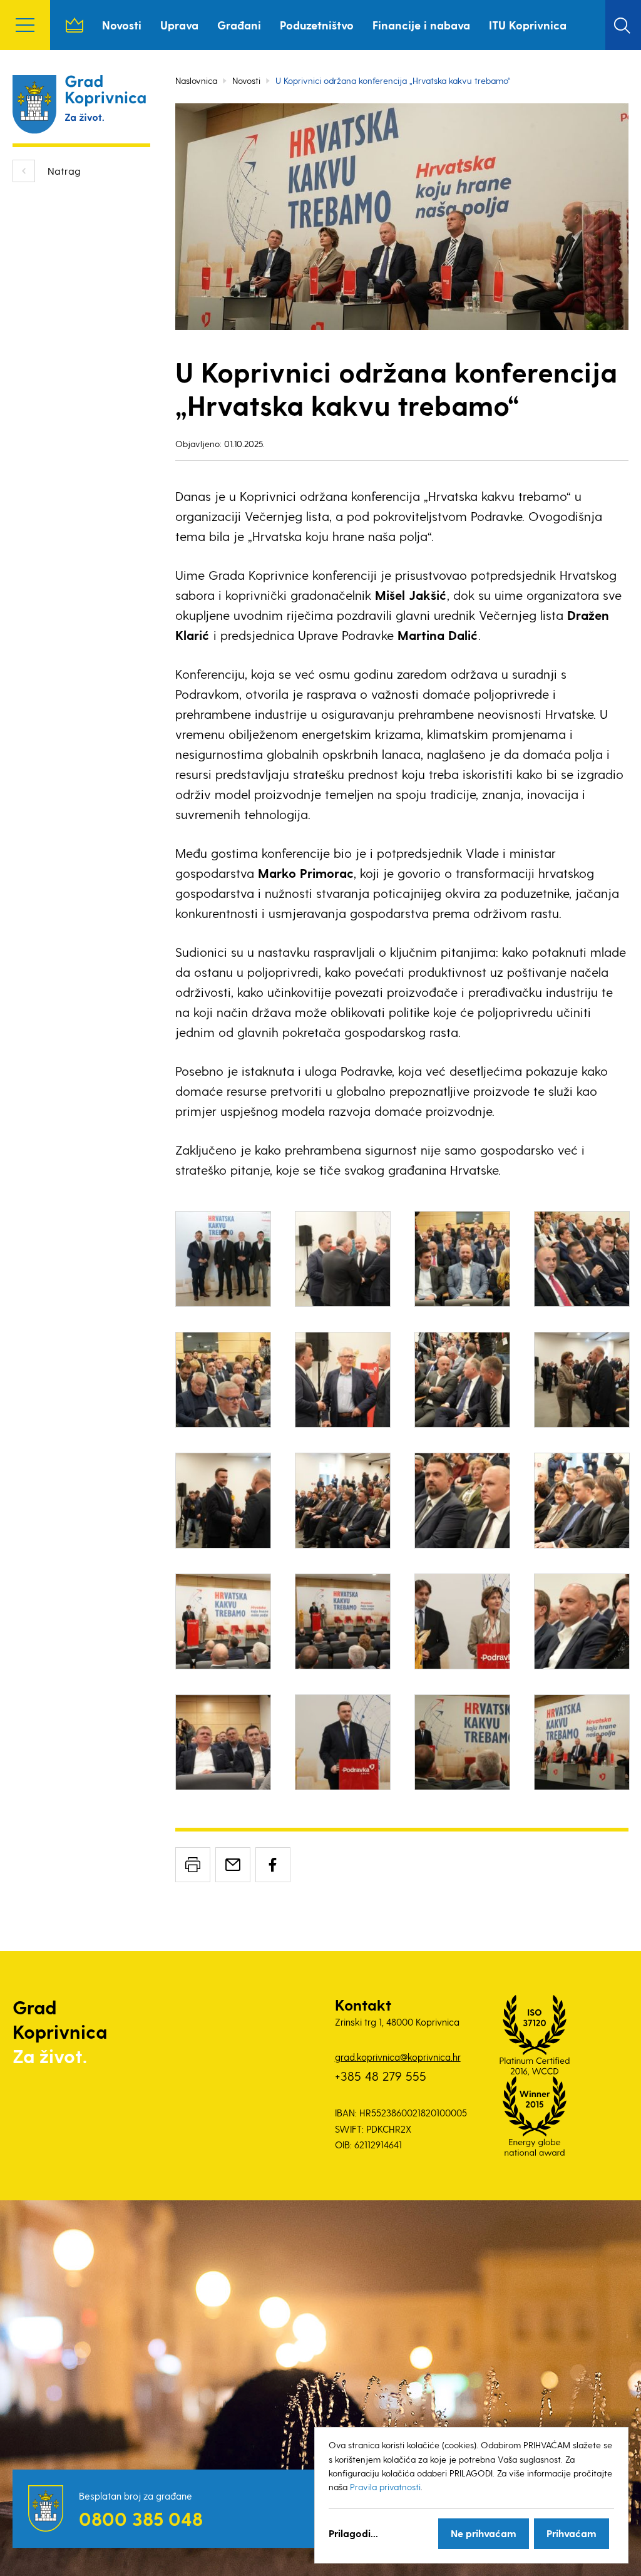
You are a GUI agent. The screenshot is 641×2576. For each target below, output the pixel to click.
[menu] (25, 25)
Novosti (122, 25)
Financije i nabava (421, 25)
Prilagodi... (353, 2533)
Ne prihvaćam (484, 2533)
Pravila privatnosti (385, 2487)
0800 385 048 (141, 2518)
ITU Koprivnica (528, 25)
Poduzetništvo (317, 25)
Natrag (64, 171)
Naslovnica (74, 25)
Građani (239, 25)
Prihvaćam (572, 2533)
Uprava (179, 25)
